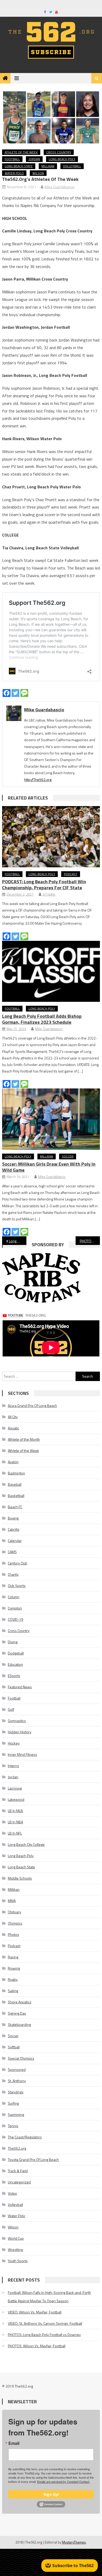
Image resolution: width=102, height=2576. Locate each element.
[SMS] (24, 693)
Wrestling (15, 2250)
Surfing (13, 2103)
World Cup (16, 2238)
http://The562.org (38, 779)
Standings (16, 2092)
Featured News (20, 1687)
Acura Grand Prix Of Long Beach (32, 1406)
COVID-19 (16, 1619)
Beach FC (15, 1507)
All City (13, 1417)
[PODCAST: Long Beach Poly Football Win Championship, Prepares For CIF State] (51, 837)
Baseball (15, 1484)
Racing (13, 1957)
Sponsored (17, 2069)
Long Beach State (19, 166)
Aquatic (13, 1428)
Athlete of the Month (24, 1439)
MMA (12, 1901)
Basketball (16, 1496)
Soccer (68, 1156)
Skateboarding (19, 2024)
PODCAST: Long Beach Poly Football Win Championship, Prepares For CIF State (44, 885)
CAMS (12, 1552)
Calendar (15, 1541)
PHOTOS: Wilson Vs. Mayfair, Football (37, 2346)
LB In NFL (15, 1833)
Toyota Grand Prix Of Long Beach (33, 2159)
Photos (13, 1934)
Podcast (71, 874)
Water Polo (14, 173)
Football (12, 159)
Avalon (13, 1462)
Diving (13, 1642)
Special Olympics (21, 2058)
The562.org (17, 2148)
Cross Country (59, 152)
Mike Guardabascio (60, 187)
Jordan (34, 159)
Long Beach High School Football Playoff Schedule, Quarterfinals (18, 1241)
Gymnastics (17, 1721)
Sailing (13, 1991)
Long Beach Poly (62, 159)
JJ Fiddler (49, 894)
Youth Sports (18, 2261)
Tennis (13, 2126)
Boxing (13, 1518)
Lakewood (16, 1799)
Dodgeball (16, 1653)
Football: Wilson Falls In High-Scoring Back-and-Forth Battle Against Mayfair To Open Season (49, 2297)
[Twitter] (15, 693)
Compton (15, 1608)
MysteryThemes (74, 2542)
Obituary (15, 1912)
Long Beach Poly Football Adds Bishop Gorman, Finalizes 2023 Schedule (42, 1019)
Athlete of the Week (21, 152)
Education (15, 1664)
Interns (13, 1766)
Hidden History (20, 1732)
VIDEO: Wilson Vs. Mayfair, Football (35, 2312)
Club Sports (17, 1586)
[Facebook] (7, 693)
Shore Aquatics (20, 2002)
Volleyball (72, 166)
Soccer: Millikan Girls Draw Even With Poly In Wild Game (49, 1167)
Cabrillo (14, 1529)
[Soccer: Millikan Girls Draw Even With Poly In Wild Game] (51, 1119)
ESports (14, 1676)
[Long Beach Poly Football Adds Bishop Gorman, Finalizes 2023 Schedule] (51, 971)
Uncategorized (19, 2182)
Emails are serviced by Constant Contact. (64, 2482)
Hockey (14, 1743)
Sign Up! (51, 2494)
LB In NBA (15, 1822)
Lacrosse (15, 1788)
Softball (14, 2047)
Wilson (38, 173)
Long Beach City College (26, 1844)
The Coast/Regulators (25, 2137)
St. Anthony (17, 2081)
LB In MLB (15, 1811)
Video (12, 2193)
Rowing (14, 1968)
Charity (13, 1574)
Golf (11, 1709)
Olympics (15, 1923)
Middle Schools (20, 1878)
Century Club (18, 1563)
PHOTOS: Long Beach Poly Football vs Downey (44, 2335)
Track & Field (18, 2171)
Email (14, 2443)
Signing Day (17, 2013)
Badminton (16, 1473)
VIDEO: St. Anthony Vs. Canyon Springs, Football (45, 2323)
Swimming (16, 2114)
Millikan (48, 166)
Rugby (13, 1979)
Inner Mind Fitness (22, 1754)
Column (14, 1597)
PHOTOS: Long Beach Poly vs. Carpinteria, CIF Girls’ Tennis (90, 1241)
